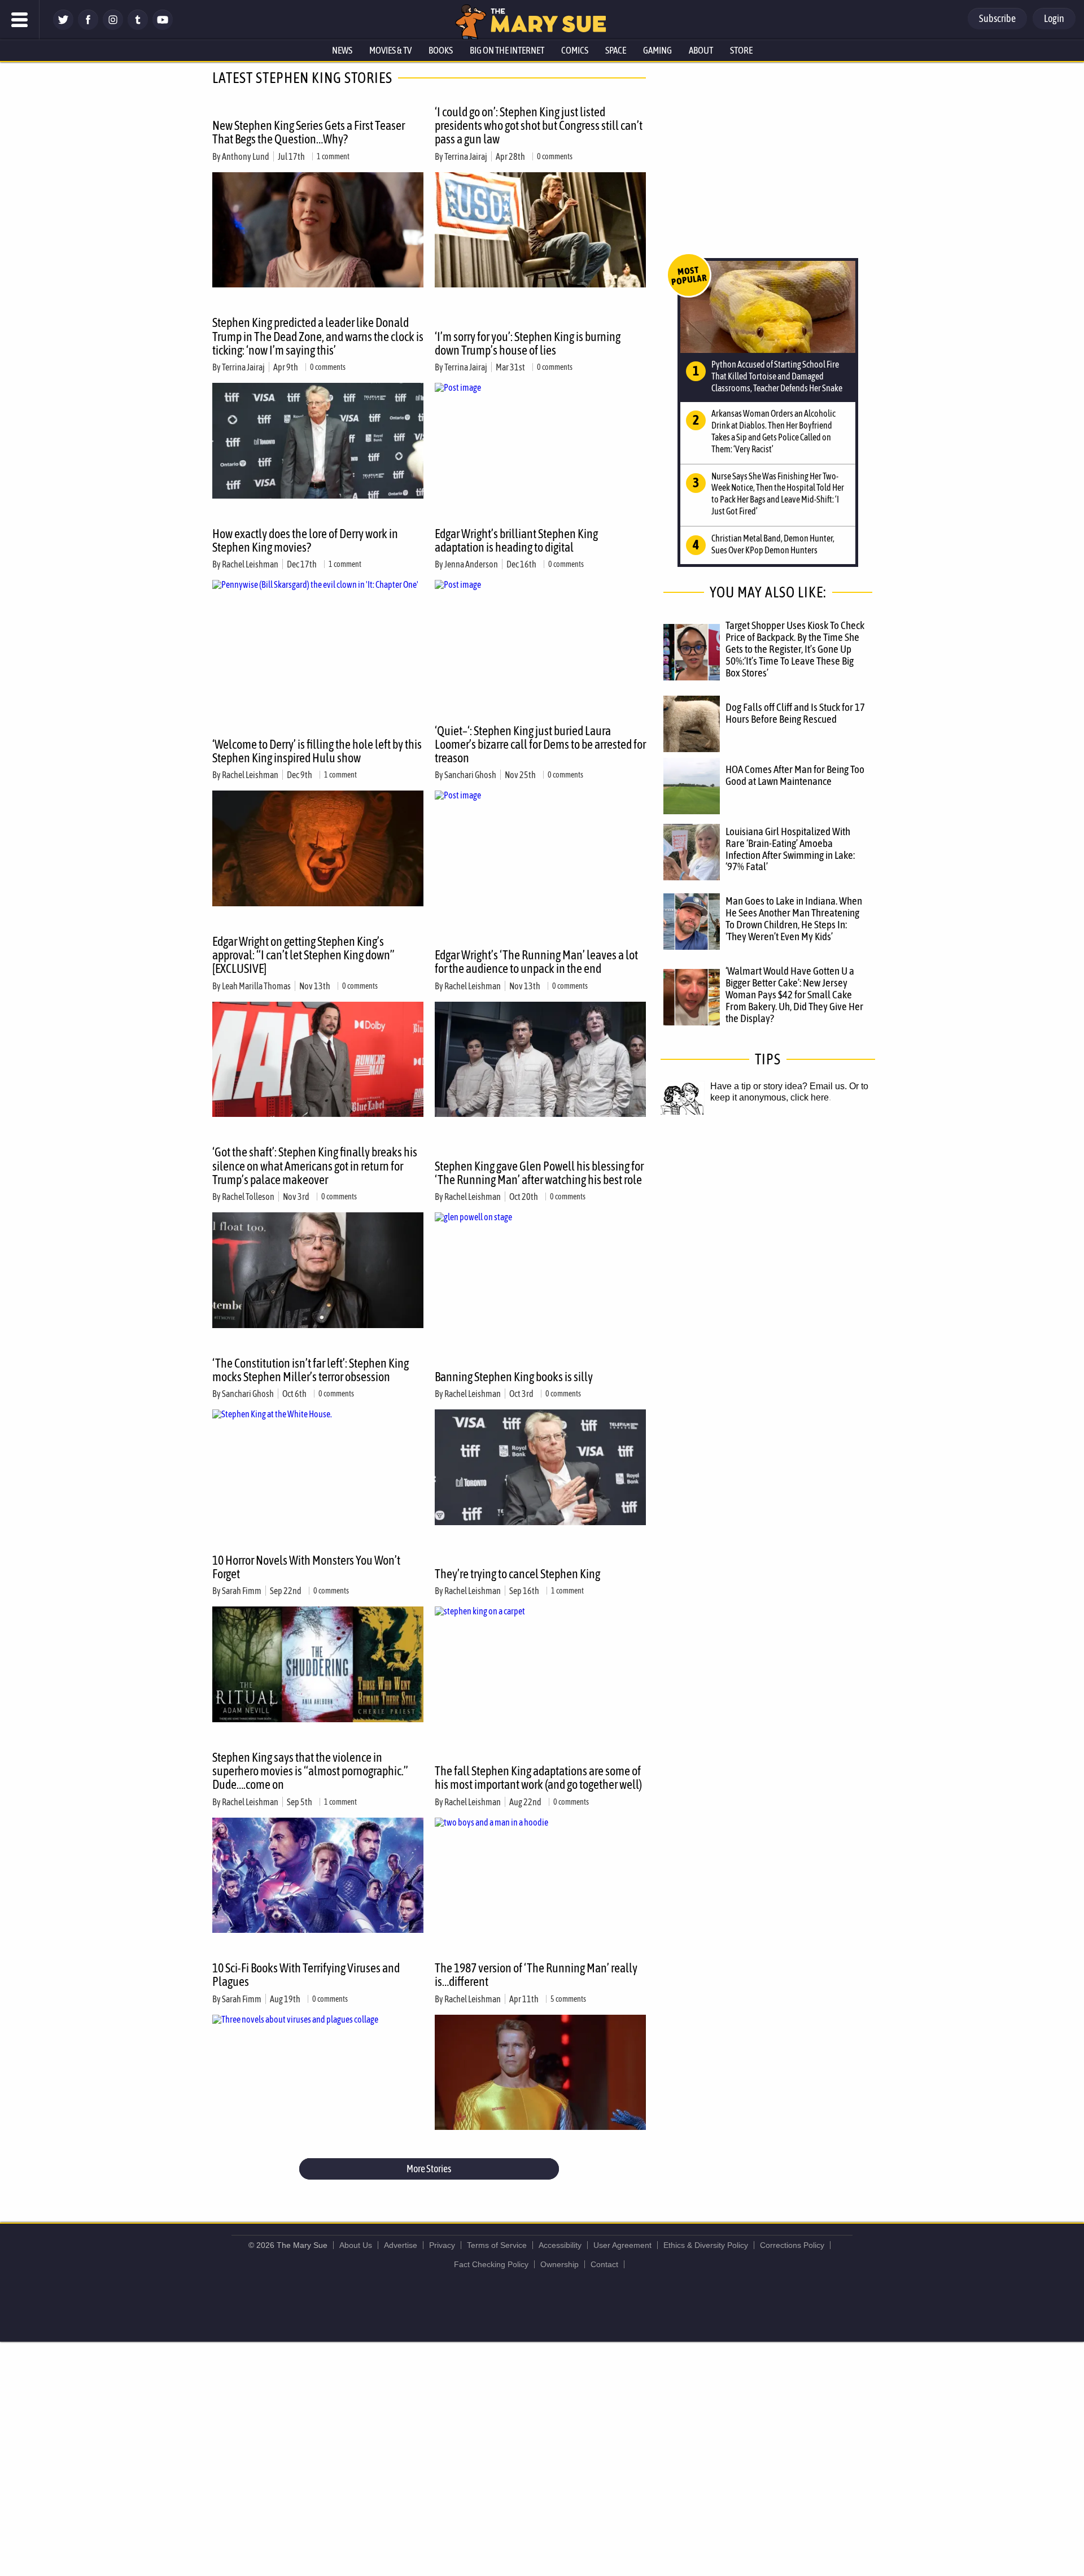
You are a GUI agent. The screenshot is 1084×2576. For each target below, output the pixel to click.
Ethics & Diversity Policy (706, 2245)
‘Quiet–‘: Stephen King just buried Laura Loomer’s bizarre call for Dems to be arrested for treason (540, 744)
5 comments (568, 1999)
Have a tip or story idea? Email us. (779, 1086)
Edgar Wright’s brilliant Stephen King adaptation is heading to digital (516, 540)
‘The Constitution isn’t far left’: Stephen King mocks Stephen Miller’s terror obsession (311, 1370)
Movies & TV (390, 50)
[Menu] (20, 20)
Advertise (401, 2245)
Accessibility (560, 2245)
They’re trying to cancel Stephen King (517, 1574)
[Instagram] (113, 27)
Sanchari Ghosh (470, 775)
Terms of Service (497, 2245)
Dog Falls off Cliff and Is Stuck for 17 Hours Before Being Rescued (795, 713)
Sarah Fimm (242, 1591)
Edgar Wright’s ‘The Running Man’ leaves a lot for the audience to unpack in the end (536, 962)
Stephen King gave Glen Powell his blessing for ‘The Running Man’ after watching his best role (539, 1173)
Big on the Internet (507, 50)
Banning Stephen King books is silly (514, 1377)
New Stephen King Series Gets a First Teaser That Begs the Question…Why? (309, 132)
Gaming (657, 50)
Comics (575, 50)
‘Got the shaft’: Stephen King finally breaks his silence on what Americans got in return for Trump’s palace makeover (315, 1165)
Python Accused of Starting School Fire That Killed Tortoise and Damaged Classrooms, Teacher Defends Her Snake (777, 376)
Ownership (560, 2264)
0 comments (555, 156)
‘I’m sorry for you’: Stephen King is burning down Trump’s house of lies (528, 343)
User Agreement (622, 2245)
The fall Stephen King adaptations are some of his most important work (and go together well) (538, 1778)
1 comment (333, 156)
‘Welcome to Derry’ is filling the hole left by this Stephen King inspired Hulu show (317, 751)
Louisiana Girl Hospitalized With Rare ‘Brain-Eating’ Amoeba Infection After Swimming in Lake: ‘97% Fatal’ (790, 849)
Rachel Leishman (250, 564)
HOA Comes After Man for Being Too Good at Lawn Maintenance (795, 775)
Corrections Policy (792, 2245)
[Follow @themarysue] (63, 27)
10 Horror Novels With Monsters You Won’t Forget (306, 1567)
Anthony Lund (246, 156)
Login (1054, 18)
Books (441, 50)
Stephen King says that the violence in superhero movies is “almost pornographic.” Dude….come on (310, 1771)
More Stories (429, 2169)
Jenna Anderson (471, 564)
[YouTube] (163, 27)
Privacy (442, 2245)
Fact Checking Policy (491, 2264)
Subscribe (997, 18)
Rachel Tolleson (248, 1197)
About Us (356, 2245)
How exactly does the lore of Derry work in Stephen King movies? (305, 540)
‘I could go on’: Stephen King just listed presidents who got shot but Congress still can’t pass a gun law (539, 125)
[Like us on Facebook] (88, 27)
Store (741, 50)
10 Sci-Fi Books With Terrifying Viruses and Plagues (306, 1975)
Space (616, 50)
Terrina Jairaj (466, 156)
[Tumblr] (138, 27)
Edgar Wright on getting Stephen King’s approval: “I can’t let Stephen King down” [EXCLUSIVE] (303, 955)
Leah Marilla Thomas (256, 986)
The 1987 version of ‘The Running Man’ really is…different (536, 1975)
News (342, 50)
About (701, 50)
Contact (604, 2264)
